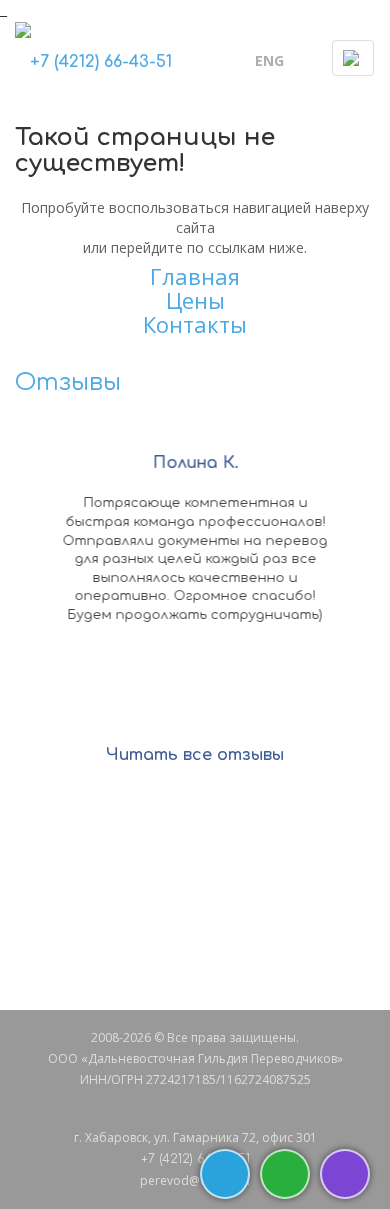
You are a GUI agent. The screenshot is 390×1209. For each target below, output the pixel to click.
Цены (195, 300)
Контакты (195, 324)
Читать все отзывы (195, 755)
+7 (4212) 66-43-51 (101, 62)
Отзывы (68, 382)
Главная (195, 276)
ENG (269, 60)
